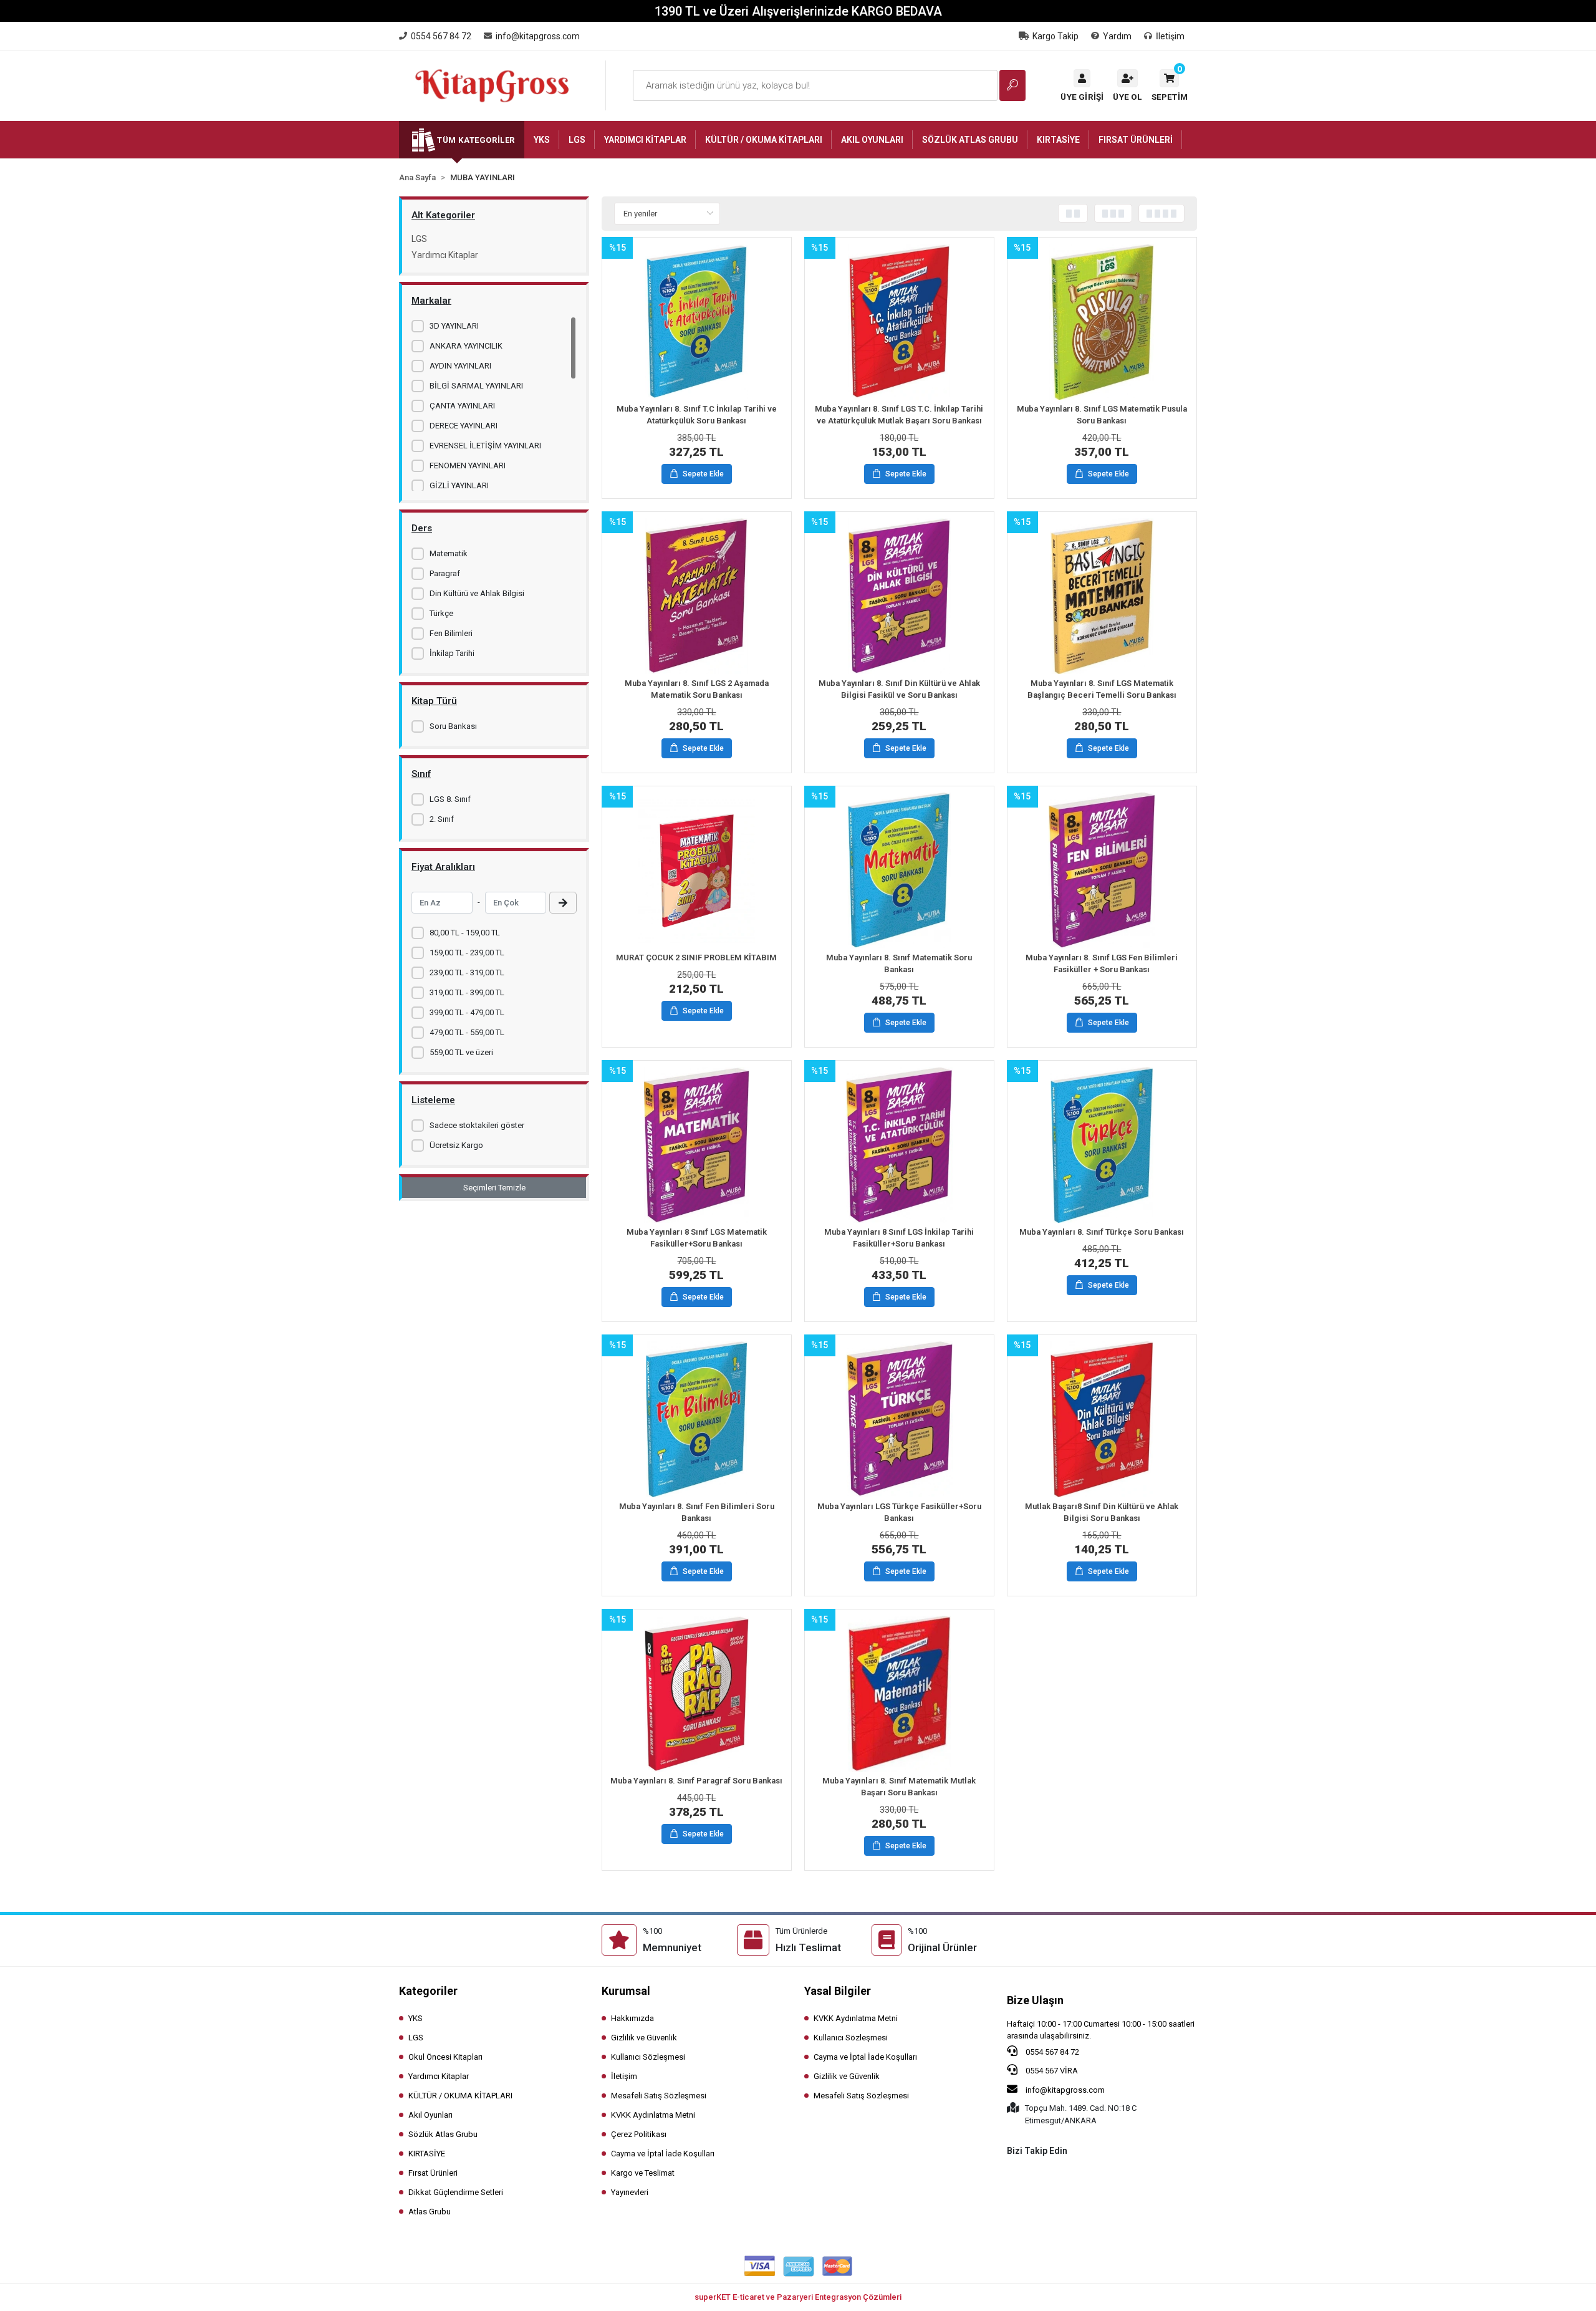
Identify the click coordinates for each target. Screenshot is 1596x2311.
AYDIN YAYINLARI (460, 366)
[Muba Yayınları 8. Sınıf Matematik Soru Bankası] (899, 871)
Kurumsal (626, 1991)
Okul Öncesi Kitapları (445, 2057)
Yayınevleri (630, 2192)
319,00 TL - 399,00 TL (467, 992)
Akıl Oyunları (430, 2115)
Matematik (449, 553)
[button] (1170, 85)
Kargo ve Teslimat (643, 2173)
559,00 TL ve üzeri (461, 1052)
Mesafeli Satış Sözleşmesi (659, 2096)
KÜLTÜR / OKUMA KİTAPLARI (460, 2096)
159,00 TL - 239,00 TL (467, 953)
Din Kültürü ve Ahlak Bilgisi (477, 593)
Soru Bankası (453, 726)
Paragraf (445, 573)
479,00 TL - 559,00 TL (467, 1032)
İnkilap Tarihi (452, 653)
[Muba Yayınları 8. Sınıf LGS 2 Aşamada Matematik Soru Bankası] (697, 596)
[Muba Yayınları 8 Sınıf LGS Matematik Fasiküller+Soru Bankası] (697, 1145)
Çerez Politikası (639, 2134)
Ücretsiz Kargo (456, 1145)
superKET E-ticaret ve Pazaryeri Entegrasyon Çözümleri (798, 2297)
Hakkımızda (632, 2018)
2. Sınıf (442, 819)
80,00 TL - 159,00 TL (465, 933)
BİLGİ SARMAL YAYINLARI (476, 386)
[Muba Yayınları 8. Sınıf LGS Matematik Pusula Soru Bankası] (1102, 322)
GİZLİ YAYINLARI (459, 485)
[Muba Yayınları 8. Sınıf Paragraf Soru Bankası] (697, 1694)
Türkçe (441, 613)
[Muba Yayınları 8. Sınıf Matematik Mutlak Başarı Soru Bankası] (899, 1694)
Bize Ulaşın (1035, 2000)
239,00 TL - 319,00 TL (467, 972)
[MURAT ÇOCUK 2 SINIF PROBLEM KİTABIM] (697, 871)
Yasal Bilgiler (838, 1991)
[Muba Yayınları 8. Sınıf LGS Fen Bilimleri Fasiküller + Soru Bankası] (1102, 871)
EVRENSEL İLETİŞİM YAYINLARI (485, 446)
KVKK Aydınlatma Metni (653, 2115)
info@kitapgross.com (1064, 2090)
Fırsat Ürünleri (433, 2173)
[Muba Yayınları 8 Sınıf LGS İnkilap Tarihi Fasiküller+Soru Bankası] (899, 1145)
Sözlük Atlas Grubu (443, 2134)
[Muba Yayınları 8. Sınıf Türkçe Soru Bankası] (1102, 1145)
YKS (416, 2018)
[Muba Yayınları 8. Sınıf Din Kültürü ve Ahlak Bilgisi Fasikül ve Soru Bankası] (899, 596)
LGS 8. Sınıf (450, 799)
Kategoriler (428, 1991)
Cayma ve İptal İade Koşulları (663, 2154)
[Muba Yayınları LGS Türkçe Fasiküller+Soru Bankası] (899, 1419)
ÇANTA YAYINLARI (462, 406)
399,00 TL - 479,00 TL (467, 1012)
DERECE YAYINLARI (464, 426)
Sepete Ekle (703, 474)
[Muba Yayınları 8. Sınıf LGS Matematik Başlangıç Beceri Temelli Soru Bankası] (1102, 596)
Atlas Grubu (430, 2212)
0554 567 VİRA (1051, 2071)
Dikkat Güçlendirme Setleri (456, 2192)
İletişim (1170, 36)
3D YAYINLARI (454, 326)
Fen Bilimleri (451, 633)
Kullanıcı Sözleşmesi (648, 2057)
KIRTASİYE (427, 2154)
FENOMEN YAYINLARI (468, 466)
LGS (419, 239)
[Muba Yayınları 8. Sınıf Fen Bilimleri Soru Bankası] (697, 1419)
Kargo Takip (1055, 36)
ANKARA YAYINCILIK (466, 346)
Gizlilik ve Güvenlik (644, 2038)
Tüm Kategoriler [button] (476, 140)
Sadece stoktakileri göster (477, 1125)
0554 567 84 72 (1051, 2052)
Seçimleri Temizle (494, 1188)
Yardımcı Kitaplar (445, 255)
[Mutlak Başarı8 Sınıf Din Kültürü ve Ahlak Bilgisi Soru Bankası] (1102, 1419)
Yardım (1117, 36)
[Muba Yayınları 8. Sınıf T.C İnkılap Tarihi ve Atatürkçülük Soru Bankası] (697, 322)
